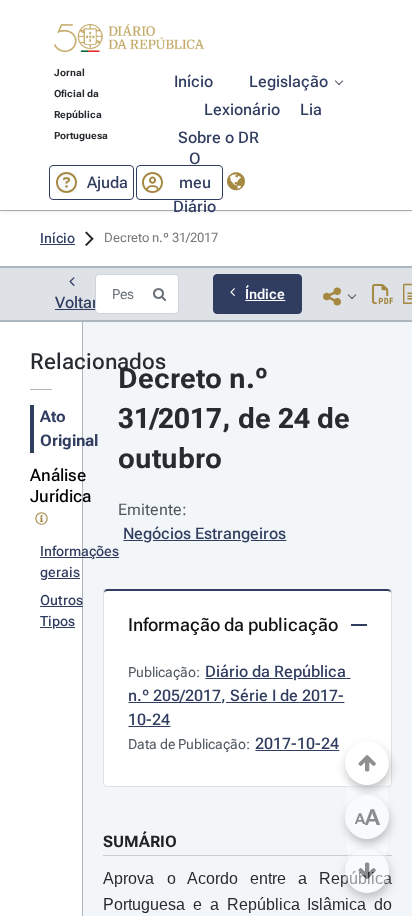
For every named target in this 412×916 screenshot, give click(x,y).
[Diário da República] (129, 42)
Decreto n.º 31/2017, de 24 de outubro (237, 418)
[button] (129, 41)
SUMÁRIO (140, 841)
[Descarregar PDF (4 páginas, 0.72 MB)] (382, 296)
